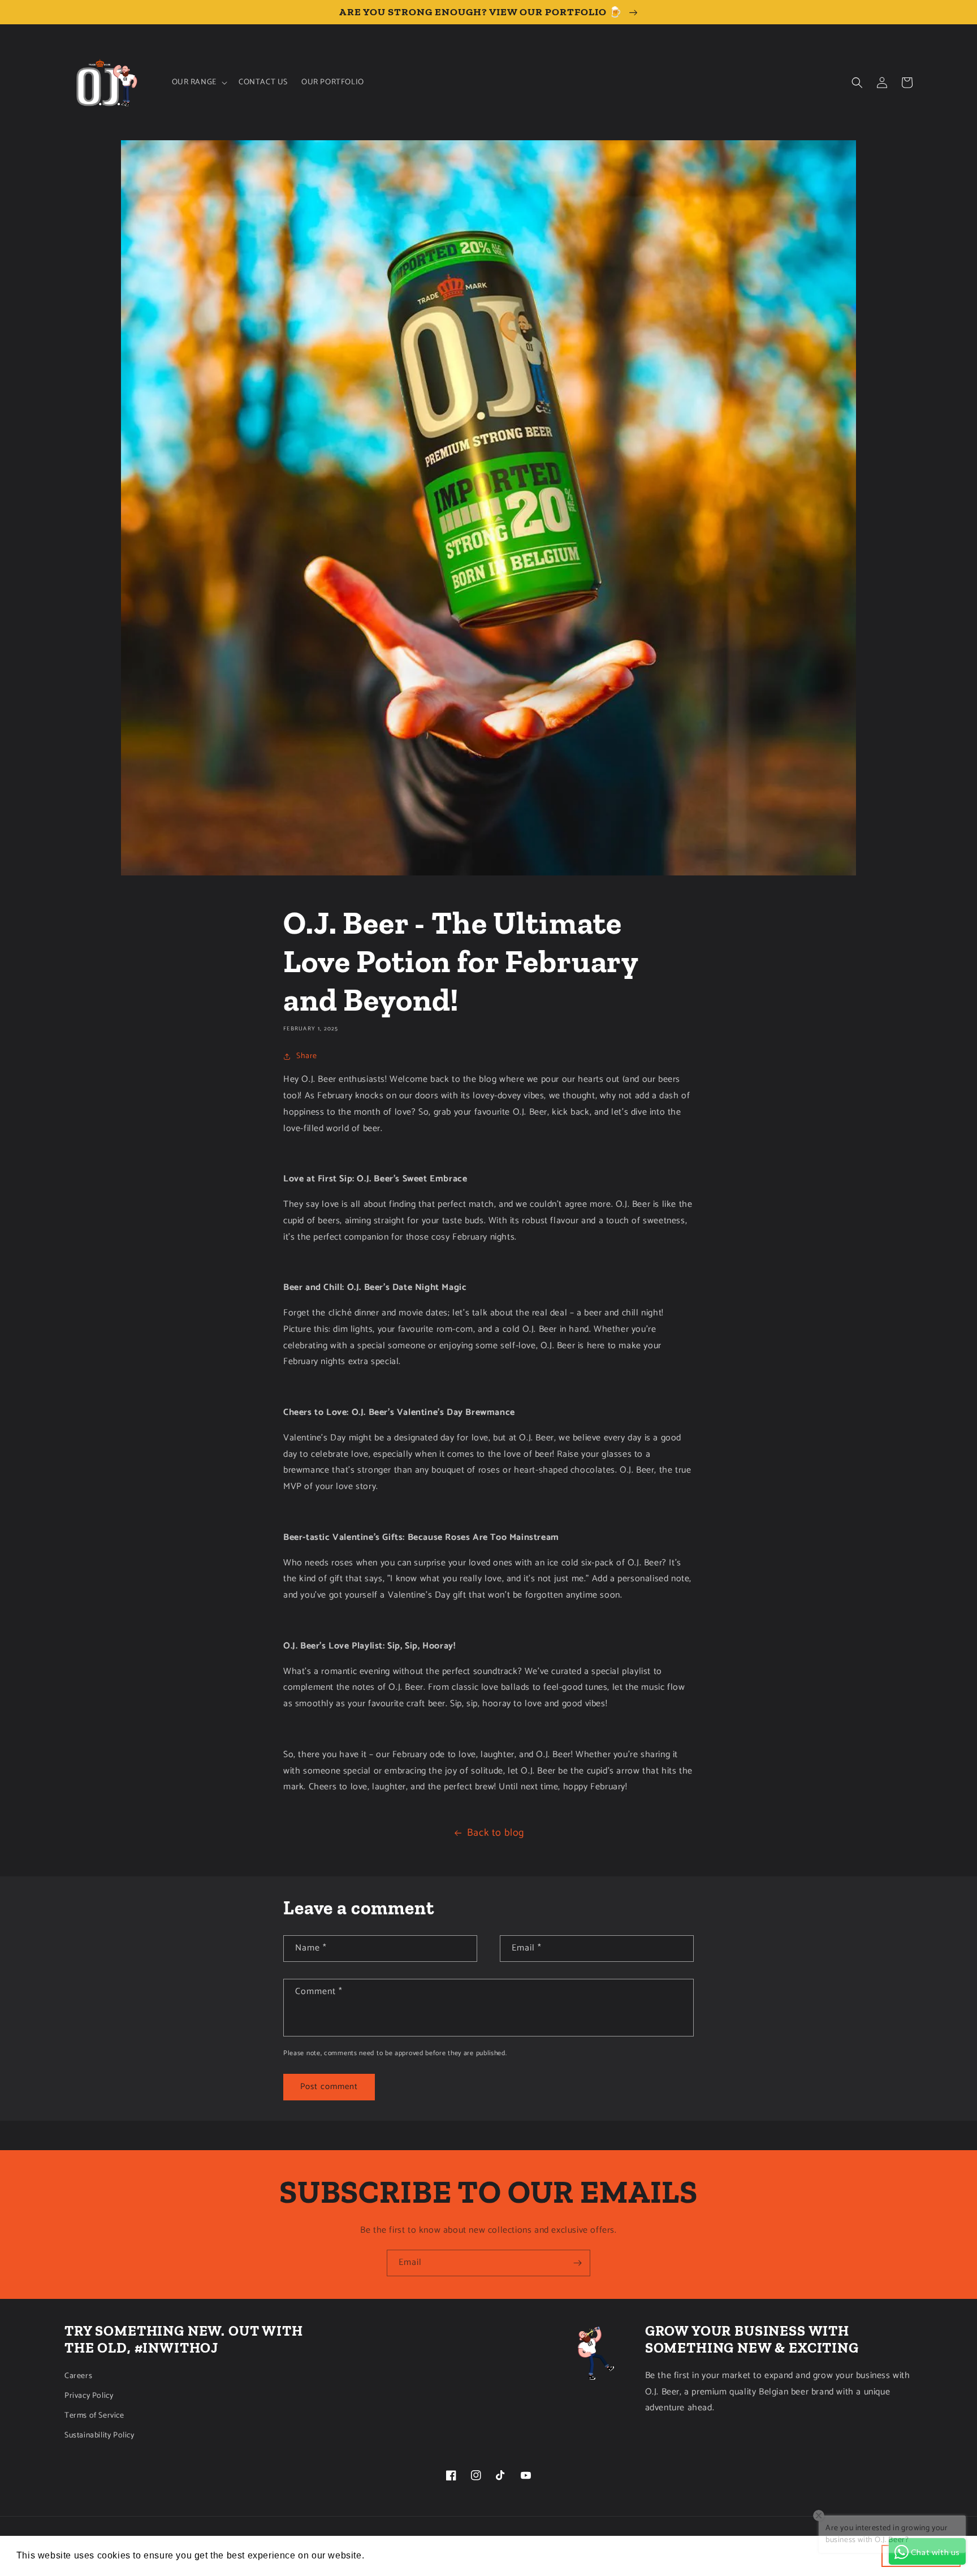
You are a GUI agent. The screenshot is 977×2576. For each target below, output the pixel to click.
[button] (198, 83)
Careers (78, 2376)
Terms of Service (94, 2416)
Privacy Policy (89, 2396)
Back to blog (496, 1833)
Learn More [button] (393, 2555)
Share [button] (307, 1056)
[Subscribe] (577, 2263)
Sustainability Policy (100, 2435)
